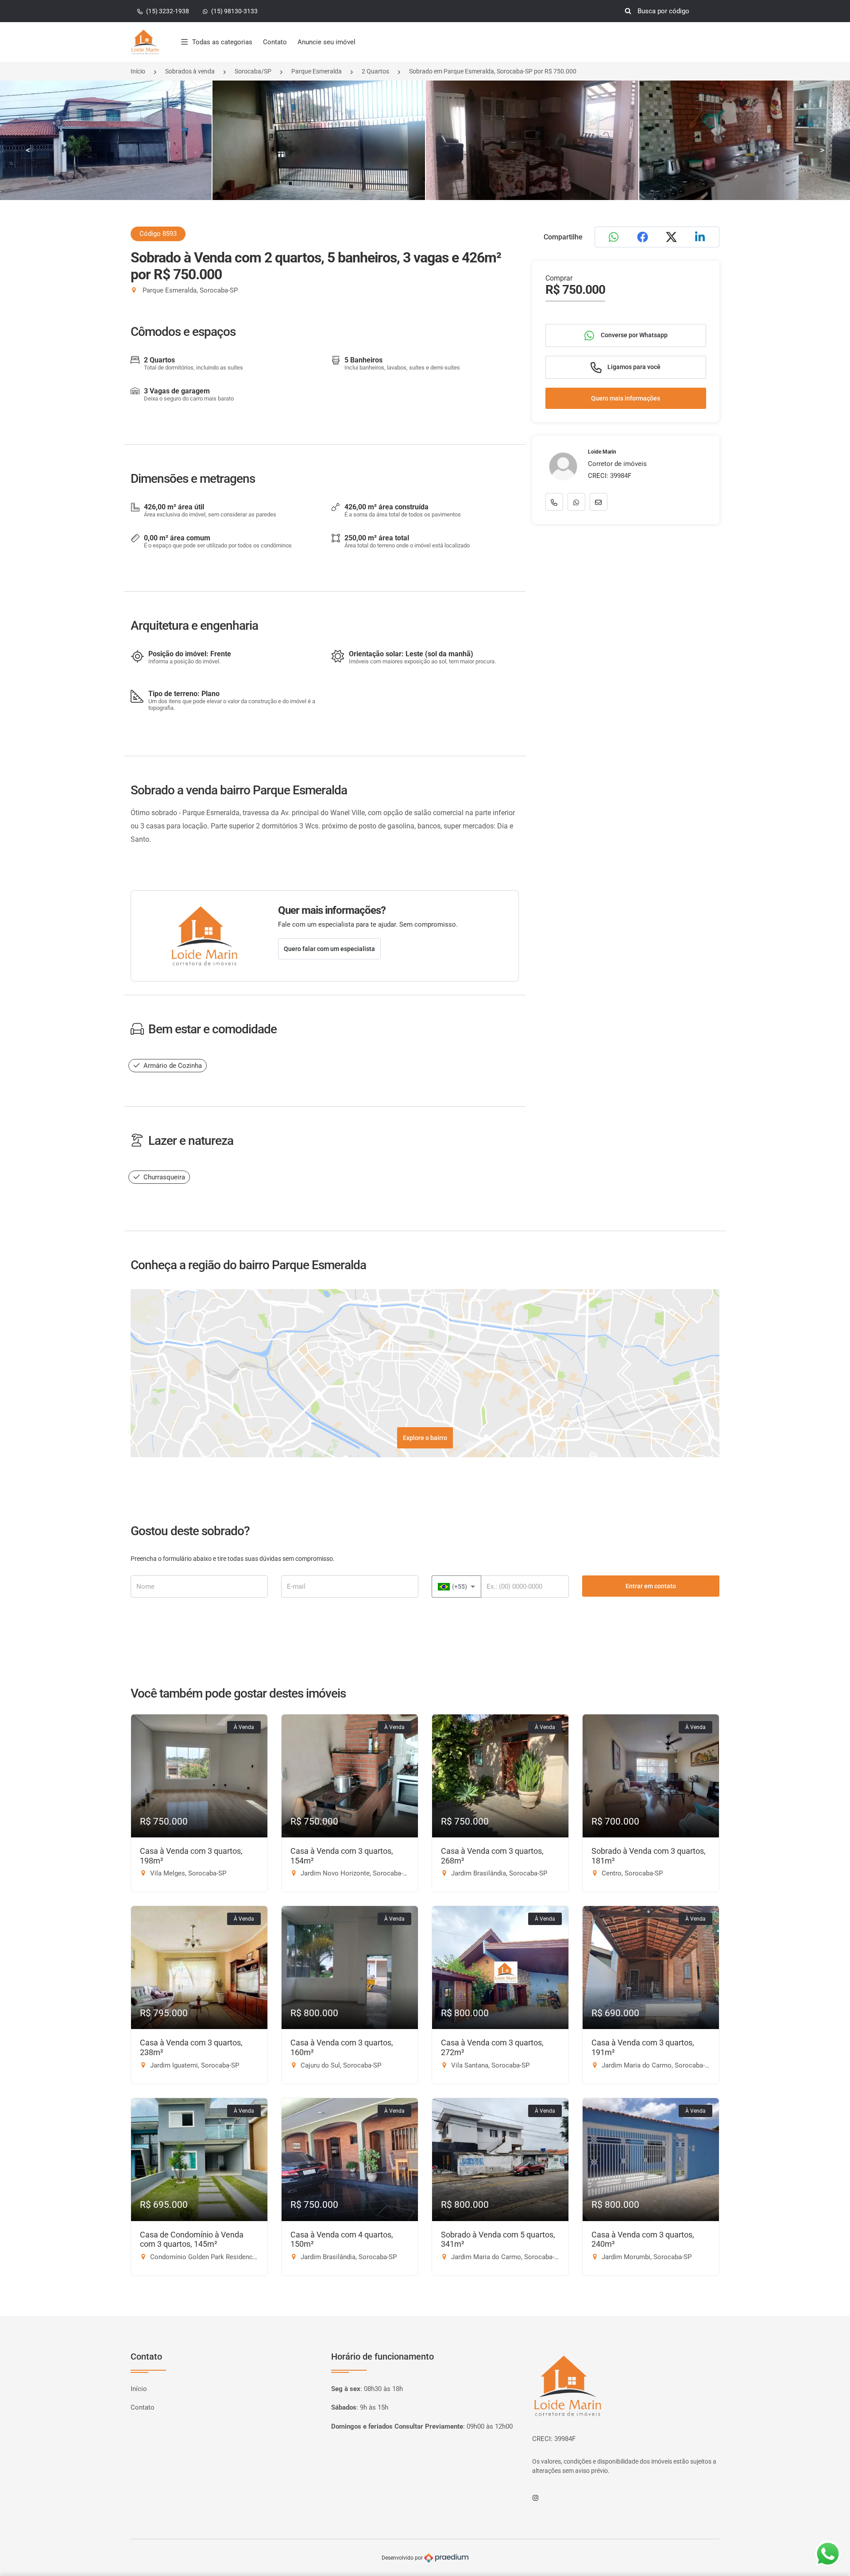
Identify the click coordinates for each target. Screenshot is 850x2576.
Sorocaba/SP (253, 71)
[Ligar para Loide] (554, 502)
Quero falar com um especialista (329, 949)
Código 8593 (158, 234)
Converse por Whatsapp (634, 335)
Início (138, 71)
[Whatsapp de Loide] (576, 502)
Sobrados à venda (190, 71)
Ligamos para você (633, 367)
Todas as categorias (222, 42)
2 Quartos (375, 71)
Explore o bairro (425, 1438)
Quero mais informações (626, 398)
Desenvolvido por (403, 2558)
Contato (275, 42)
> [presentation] (822, 150)
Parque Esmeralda (317, 71)
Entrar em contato (651, 1586)
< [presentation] (28, 150)
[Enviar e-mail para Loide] (599, 502)
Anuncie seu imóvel (326, 42)
